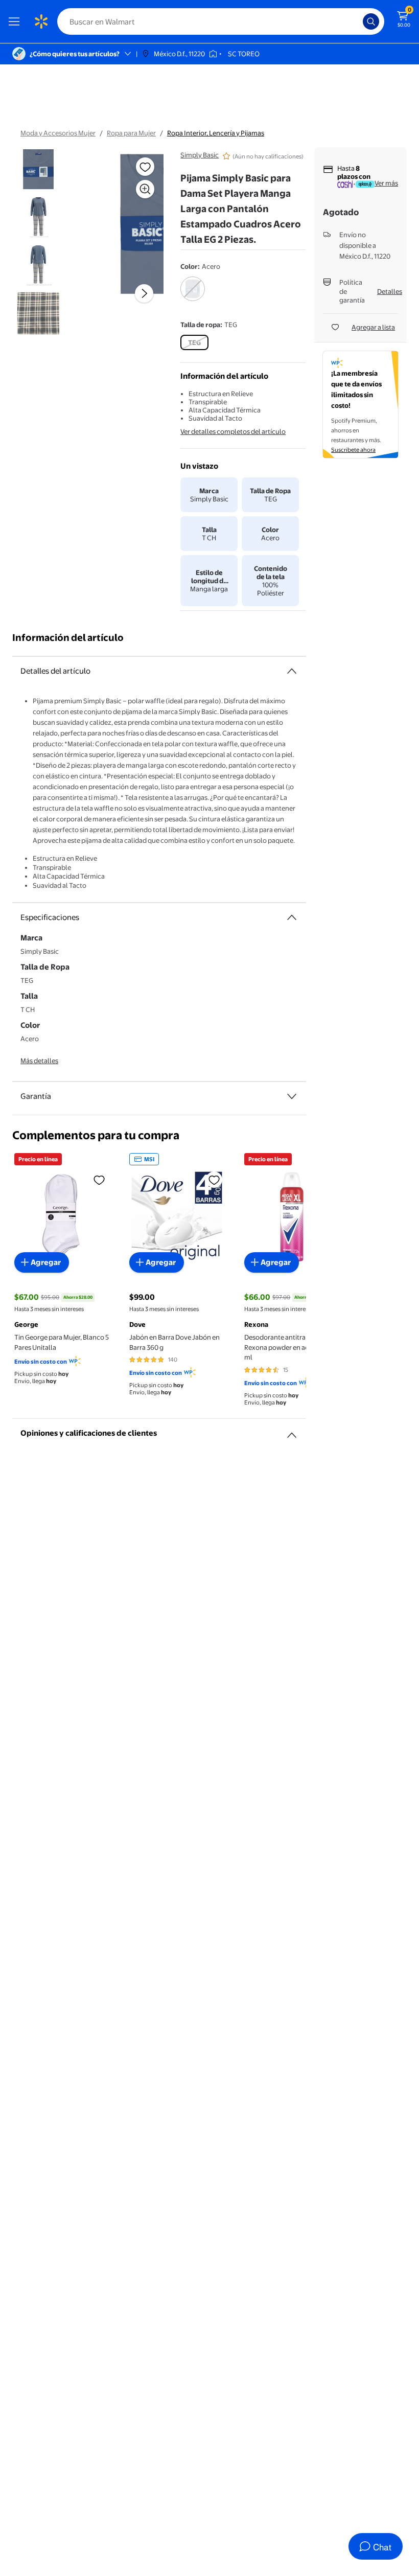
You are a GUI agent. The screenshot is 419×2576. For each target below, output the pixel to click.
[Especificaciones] (292, 917)
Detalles (390, 291)
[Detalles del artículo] (292, 671)
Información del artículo (68, 638)
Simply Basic (200, 155)
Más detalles (39, 1061)
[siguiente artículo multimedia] (144, 293)
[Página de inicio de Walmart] (41, 21)
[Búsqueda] (371, 21)
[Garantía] (292, 1096)
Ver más (386, 183)
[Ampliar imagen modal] (145, 189)
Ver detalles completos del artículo (233, 431)
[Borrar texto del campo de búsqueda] (358, 21)
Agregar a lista (373, 327)
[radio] (193, 295)
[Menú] (16, 21)
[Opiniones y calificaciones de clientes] (292, 1431)
